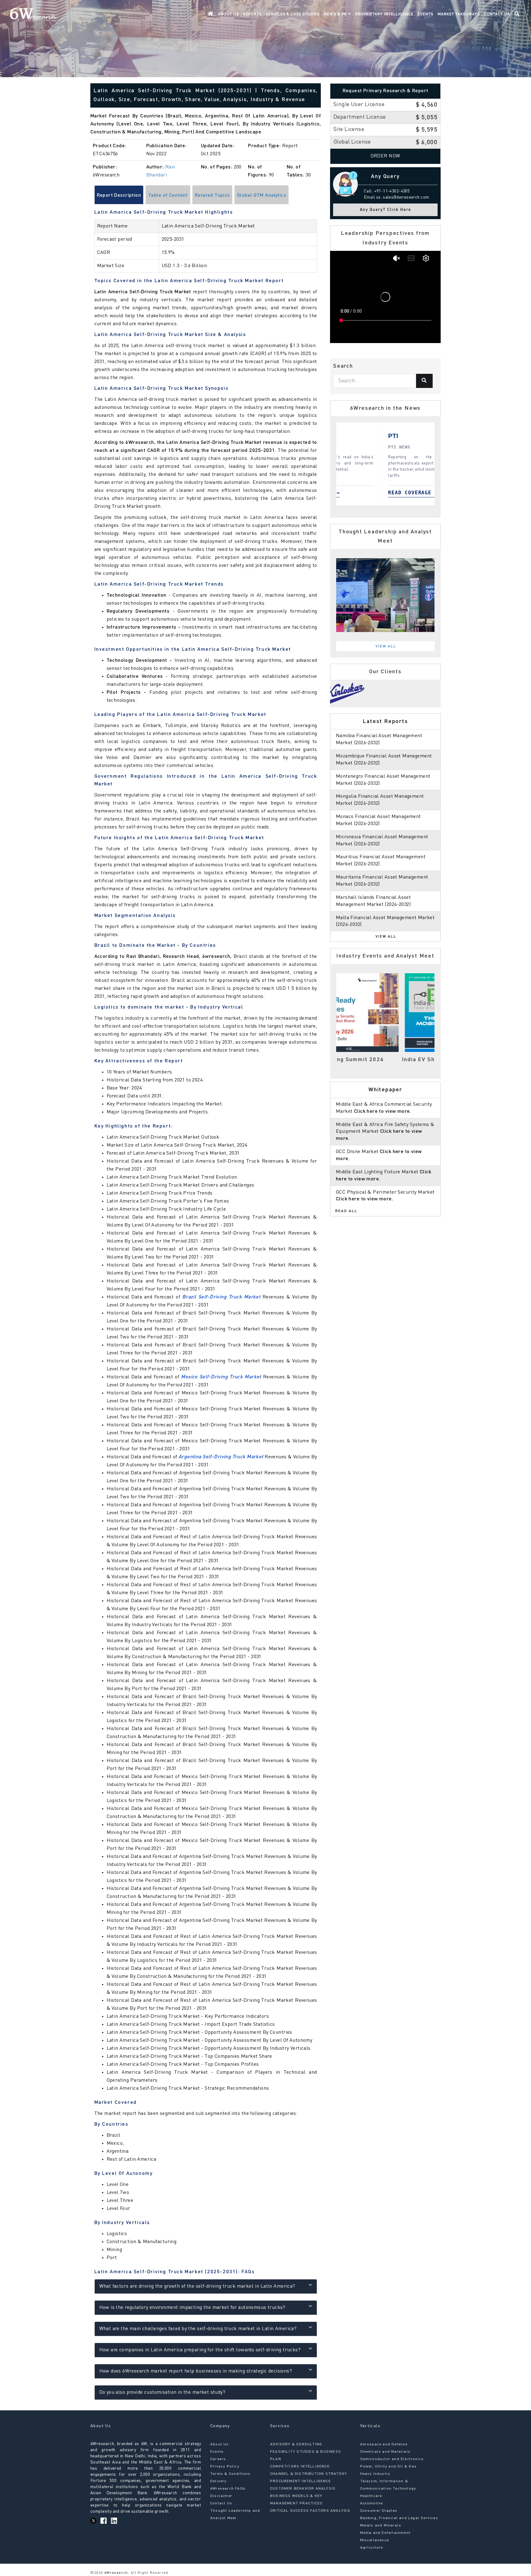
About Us (228, 14)
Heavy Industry (375, 2474)
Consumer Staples (379, 2511)
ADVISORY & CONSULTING (296, 2444)
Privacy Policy (225, 2467)
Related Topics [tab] (212, 196)
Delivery (218, 2481)
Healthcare (371, 2496)
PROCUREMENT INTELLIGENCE (301, 2481)
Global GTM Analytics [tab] (262, 196)
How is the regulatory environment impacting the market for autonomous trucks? (192, 2308)
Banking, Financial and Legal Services (399, 2518)
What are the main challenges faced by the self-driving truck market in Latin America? (198, 2329)
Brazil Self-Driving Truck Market (221, 1297)
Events (425, 14)
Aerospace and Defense (384, 2444)
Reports (252, 14)
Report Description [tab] (119, 196)
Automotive (372, 2503)
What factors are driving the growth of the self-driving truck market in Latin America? (197, 2286)
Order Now (385, 156)
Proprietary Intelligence (384, 14)
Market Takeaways (459, 14)
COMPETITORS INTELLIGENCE (300, 2467)
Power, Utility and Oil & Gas (389, 2467)
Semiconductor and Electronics (392, 2459)
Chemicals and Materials (385, 2452)
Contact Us (497, 14)
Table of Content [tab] (168, 196)
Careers (218, 2459)
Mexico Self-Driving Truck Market (221, 1377)
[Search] (424, 381)
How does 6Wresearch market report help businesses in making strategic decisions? (196, 2371)
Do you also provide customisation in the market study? (162, 2392)
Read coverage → (340, 493)
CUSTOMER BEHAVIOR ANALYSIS (303, 2489)
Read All (346, 1211)
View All (386, 646)
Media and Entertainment (385, 2533)
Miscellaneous (375, 2540)
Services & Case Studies (293, 14)
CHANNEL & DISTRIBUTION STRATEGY (309, 2474)
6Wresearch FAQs (228, 2489)
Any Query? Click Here (385, 210)
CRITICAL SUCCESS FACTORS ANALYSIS (310, 2511)
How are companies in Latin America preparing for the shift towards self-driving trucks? (200, 2350)
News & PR (336, 14)
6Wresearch (115, 2573)
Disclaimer (221, 2496)
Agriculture (372, 2548)
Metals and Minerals (381, 2526)
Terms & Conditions (230, 2474)
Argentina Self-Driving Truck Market (221, 1457)
